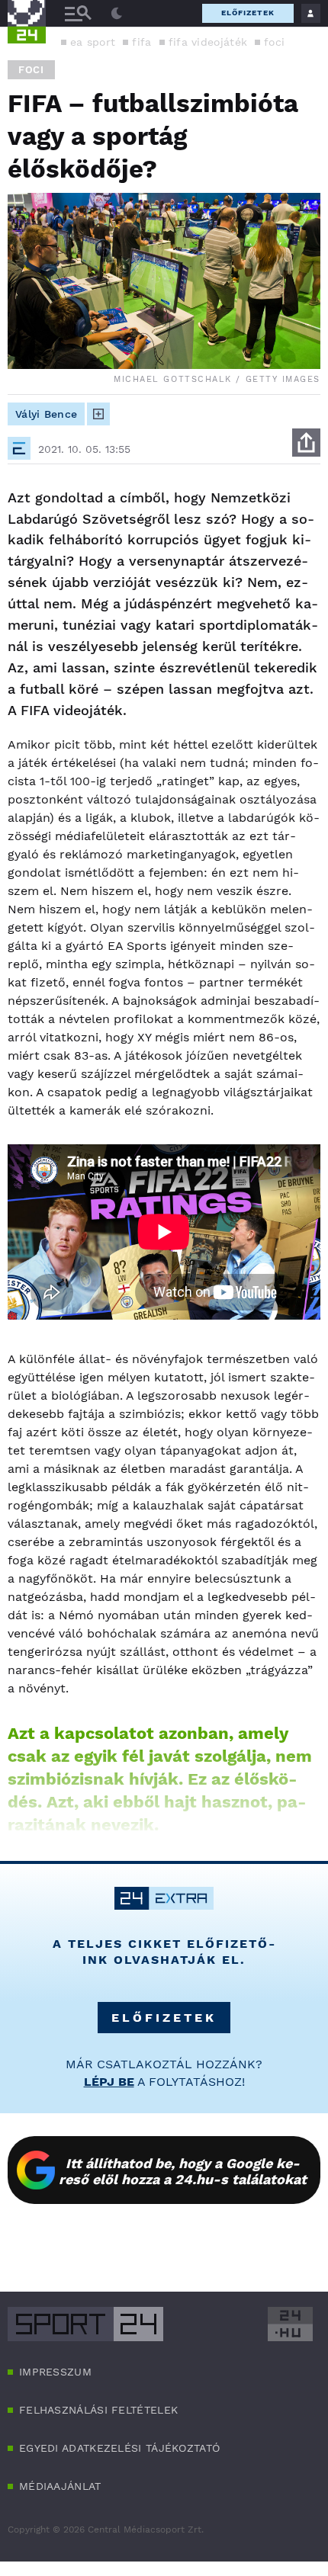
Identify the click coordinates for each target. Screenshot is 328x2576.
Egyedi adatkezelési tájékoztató (119, 2448)
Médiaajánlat (60, 2486)
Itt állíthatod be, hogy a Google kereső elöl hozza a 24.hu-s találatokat (183, 2171)
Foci (31, 70)
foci (274, 42)
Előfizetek (248, 13)
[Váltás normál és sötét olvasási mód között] (117, 14)
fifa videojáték (208, 42)
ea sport (93, 42)
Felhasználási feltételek (98, 2410)
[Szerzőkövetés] (98, 414)
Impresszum (55, 2372)
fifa (141, 42)
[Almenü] (78, 13)
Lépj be (109, 2082)
